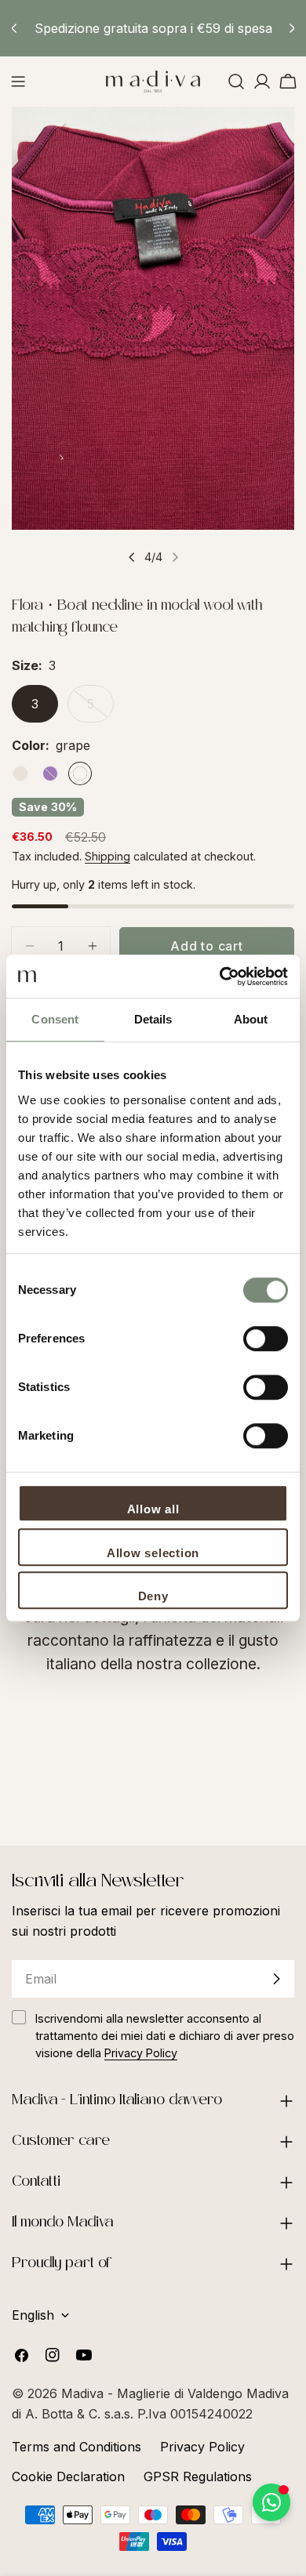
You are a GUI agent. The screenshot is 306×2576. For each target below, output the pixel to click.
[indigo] (50, 774)
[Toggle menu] (18, 82)
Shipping (107, 856)
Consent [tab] (55, 1019)
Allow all (153, 1509)
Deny (153, 1596)
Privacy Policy (202, 2447)
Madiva (84, 2393)
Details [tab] (153, 1019)
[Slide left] (132, 557)
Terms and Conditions (76, 2447)
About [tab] (251, 1019)
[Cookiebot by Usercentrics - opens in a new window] (220, 976)
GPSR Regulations (198, 2476)
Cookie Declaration (68, 2476)
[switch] (266, 1339)
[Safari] (20, 774)
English (33, 2315)
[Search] (236, 82)
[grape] (80, 774)
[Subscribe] (276, 1979)
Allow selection (153, 1553)
